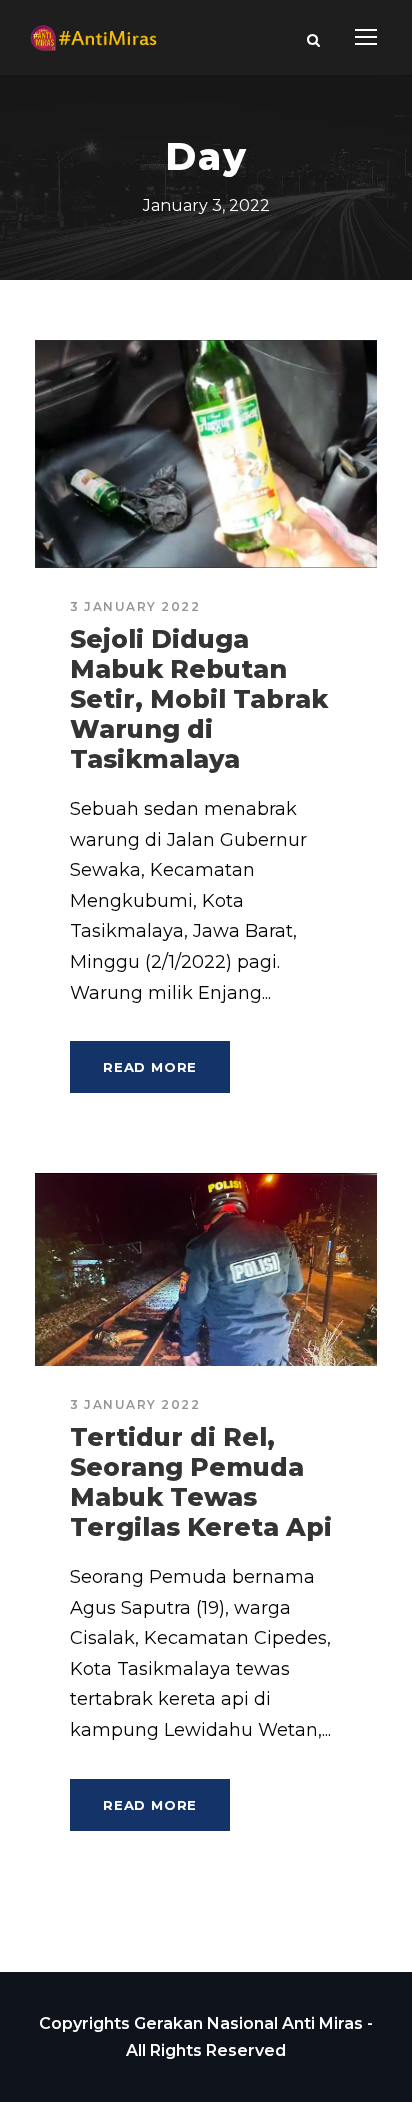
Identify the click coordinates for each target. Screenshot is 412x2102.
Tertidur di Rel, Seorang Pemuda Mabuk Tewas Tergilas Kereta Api (201, 1482)
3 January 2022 (135, 606)
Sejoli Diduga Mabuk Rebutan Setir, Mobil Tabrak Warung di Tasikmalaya (199, 699)
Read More (150, 1067)
